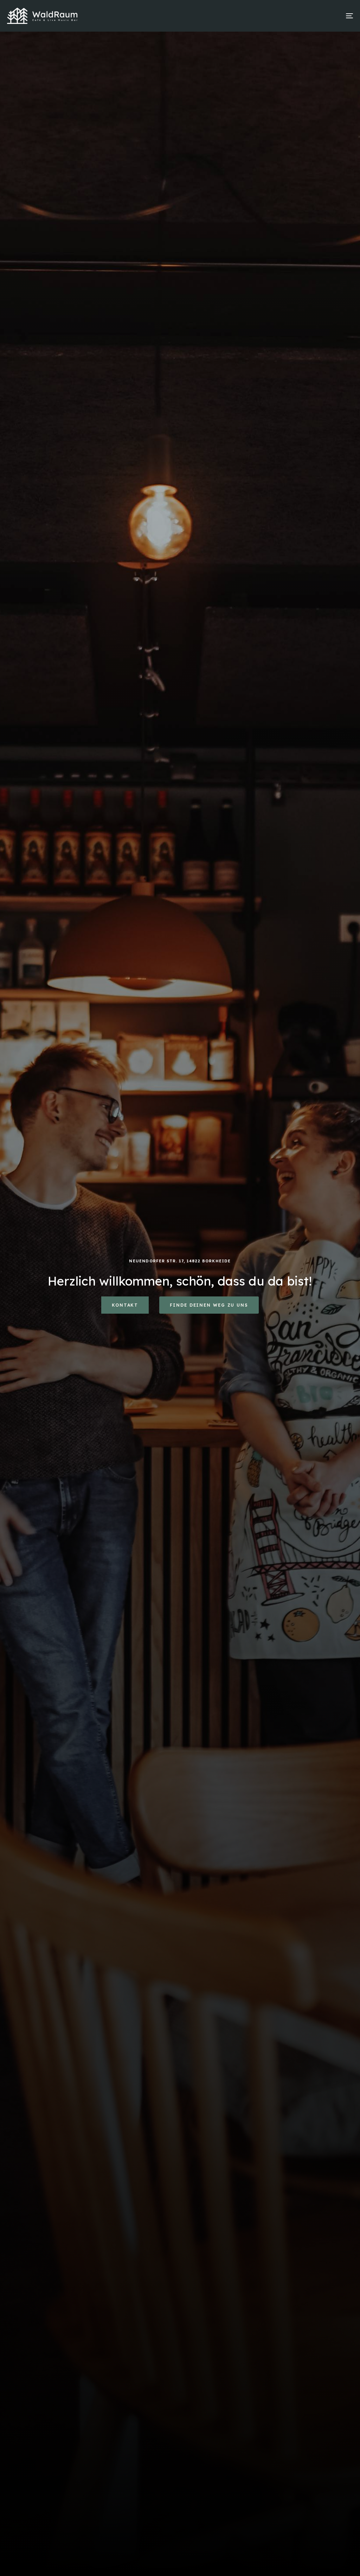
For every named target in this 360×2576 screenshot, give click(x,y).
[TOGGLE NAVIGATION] (295, 16)
